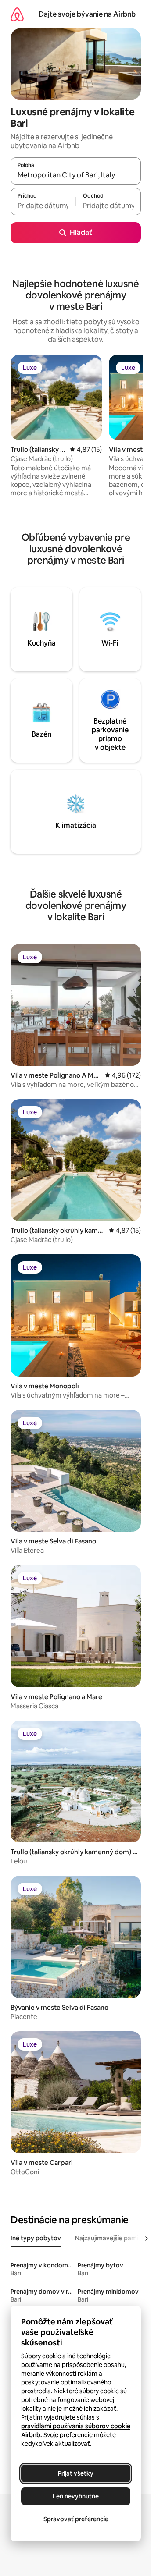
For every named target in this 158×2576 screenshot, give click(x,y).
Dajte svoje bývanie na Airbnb (87, 14)
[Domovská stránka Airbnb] (17, 14)
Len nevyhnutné (76, 2496)
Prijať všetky (76, 2473)
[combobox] (76, 175)
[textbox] (43, 206)
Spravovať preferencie (76, 2519)
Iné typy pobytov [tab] (36, 2238)
